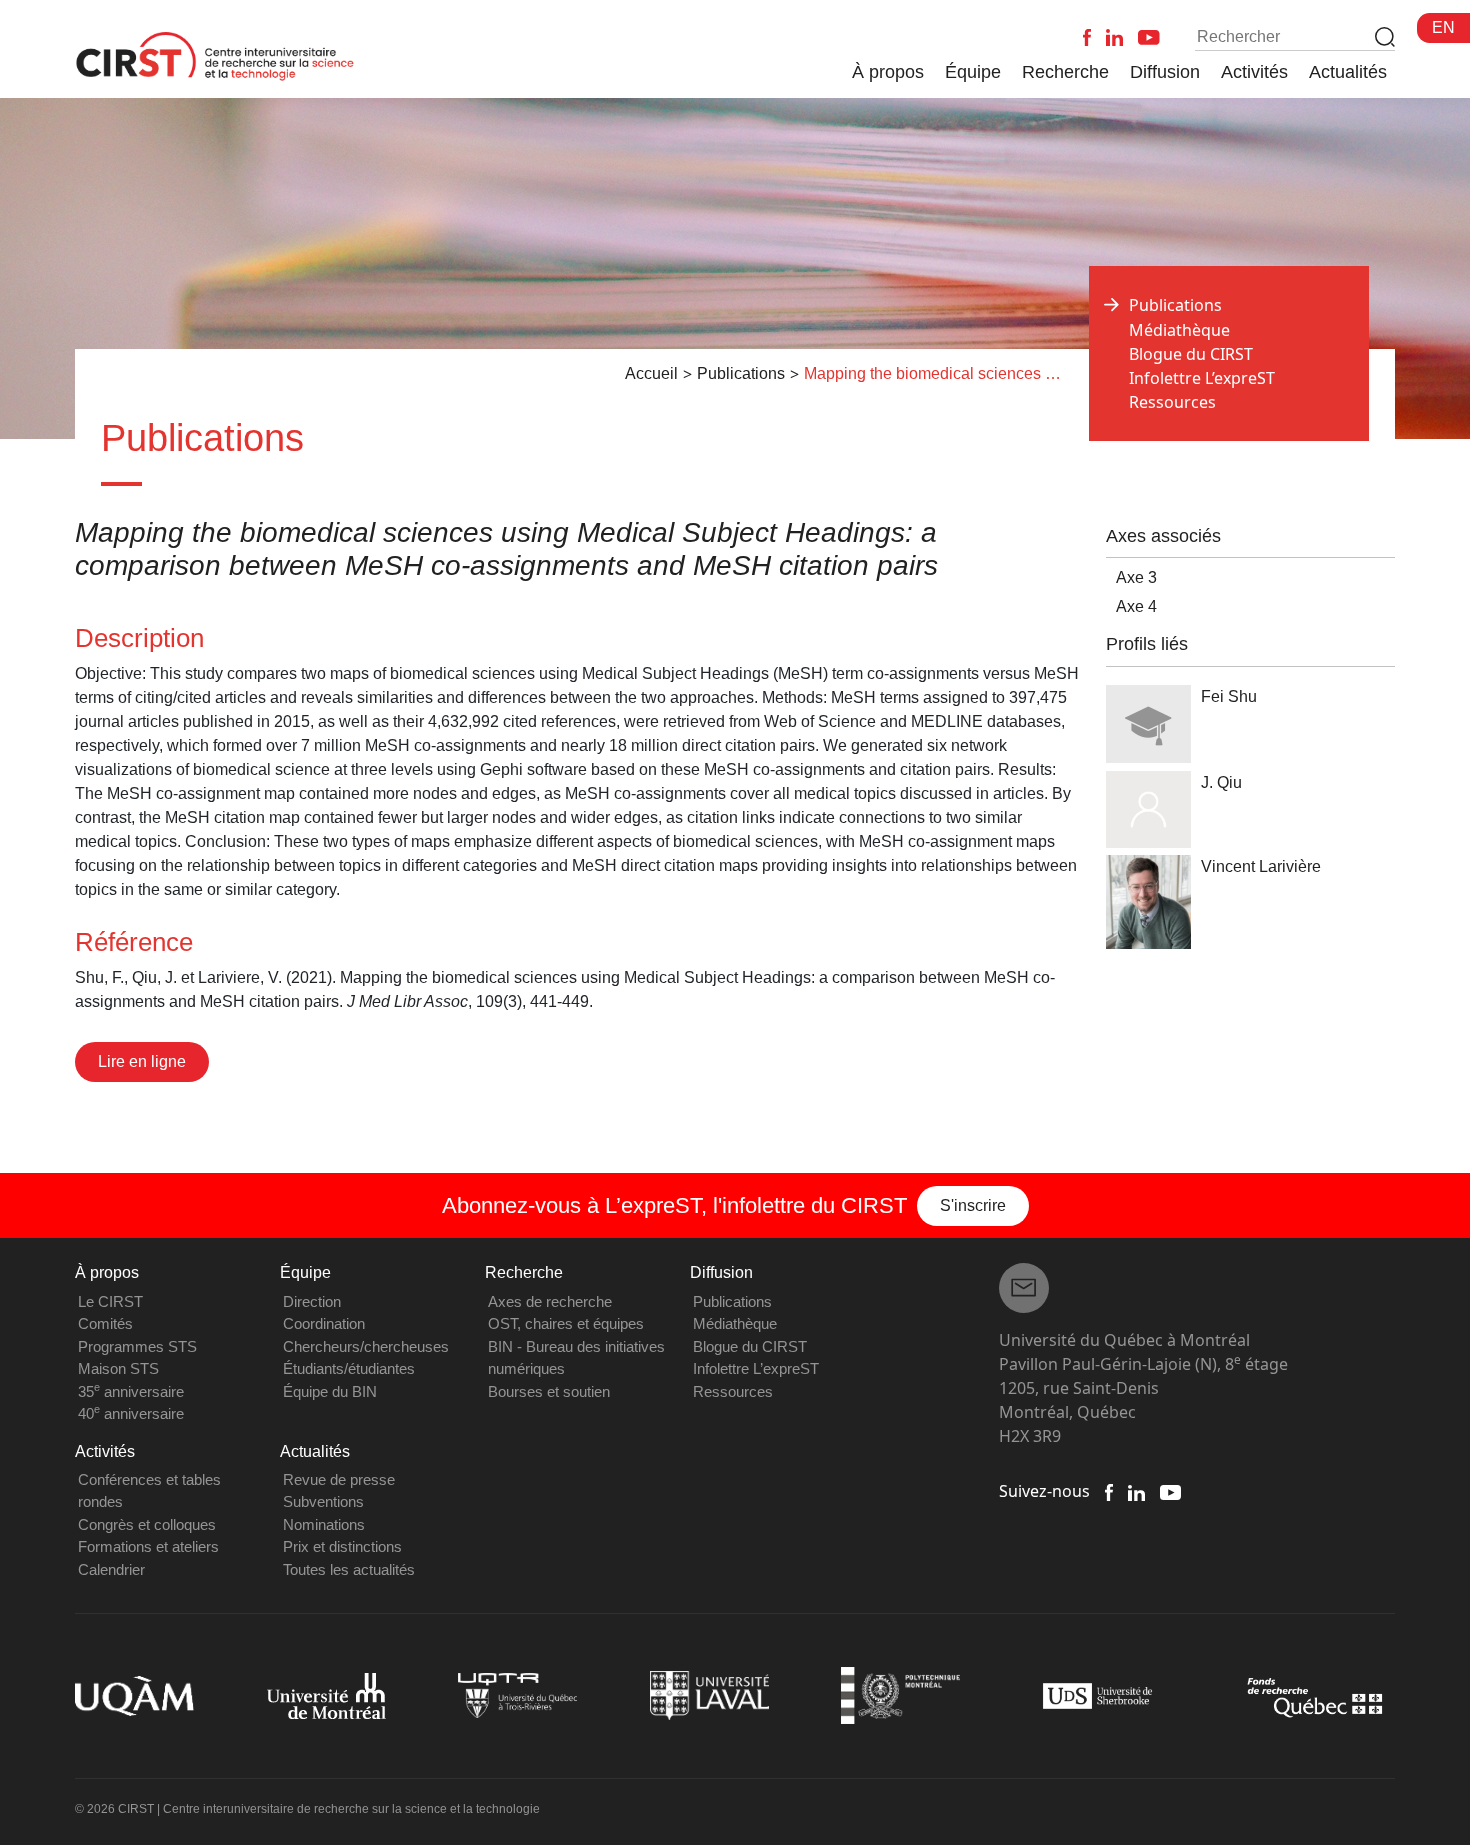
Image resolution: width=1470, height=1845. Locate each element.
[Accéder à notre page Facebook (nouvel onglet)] (1109, 1491)
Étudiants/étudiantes (349, 1368)
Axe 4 (1136, 606)
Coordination (324, 1323)
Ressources (1172, 402)
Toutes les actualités (349, 1569)
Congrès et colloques (147, 1524)
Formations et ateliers (148, 1546)
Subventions (323, 1501)
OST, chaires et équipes (566, 1323)
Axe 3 (1136, 577)
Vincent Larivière (1261, 866)
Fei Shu (1229, 696)
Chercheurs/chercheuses (366, 1346)
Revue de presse (339, 1479)
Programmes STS (137, 1346)
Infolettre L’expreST (1202, 378)
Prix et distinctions (342, 1546)
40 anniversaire (131, 1413)
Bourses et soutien (549, 1391)
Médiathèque (1179, 330)
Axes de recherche (550, 1301)
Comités (105, 1323)
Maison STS (118, 1368)
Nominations (324, 1524)
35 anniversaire (131, 1391)
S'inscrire (973, 1205)
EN (1443, 27)
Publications (732, 1301)
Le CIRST (110, 1301)
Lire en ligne (142, 1061)
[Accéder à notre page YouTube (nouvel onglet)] (1170, 1491)
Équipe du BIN (330, 1391)
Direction (312, 1301)
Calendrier (111, 1569)
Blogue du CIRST (1191, 354)
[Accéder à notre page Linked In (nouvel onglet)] (1136, 1491)
